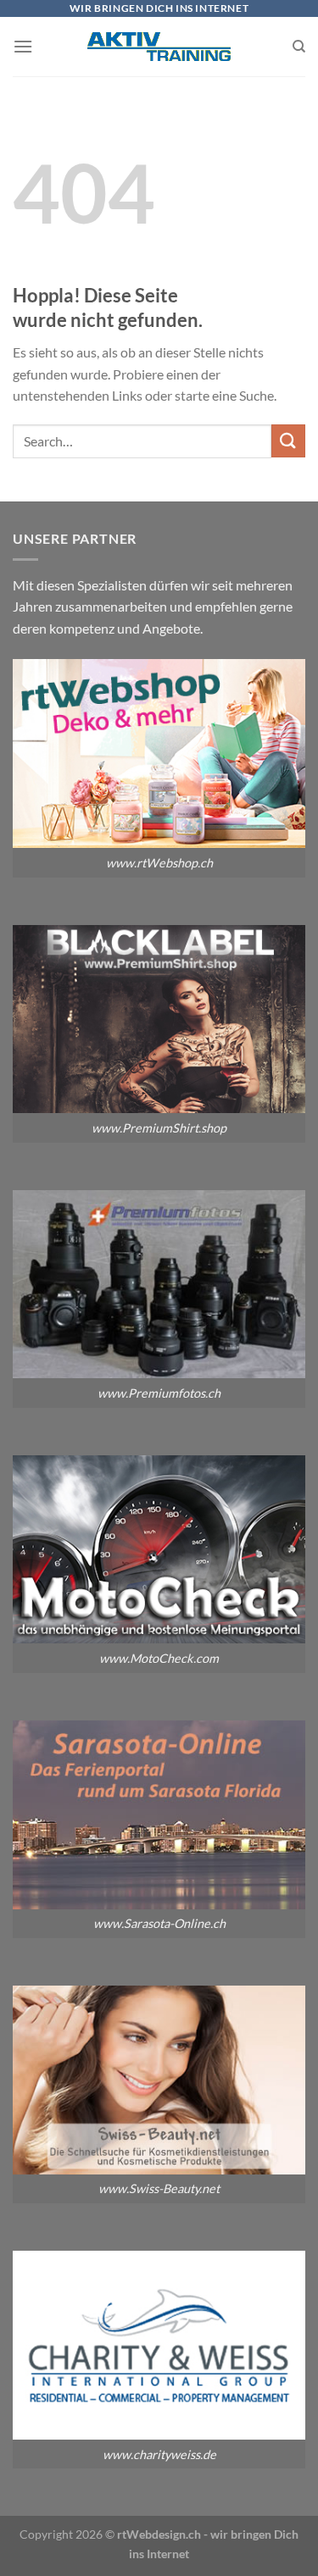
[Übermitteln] (288, 441)
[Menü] (23, 46)
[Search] (299, 47)
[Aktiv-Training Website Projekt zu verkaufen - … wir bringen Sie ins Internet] (159, 47)
